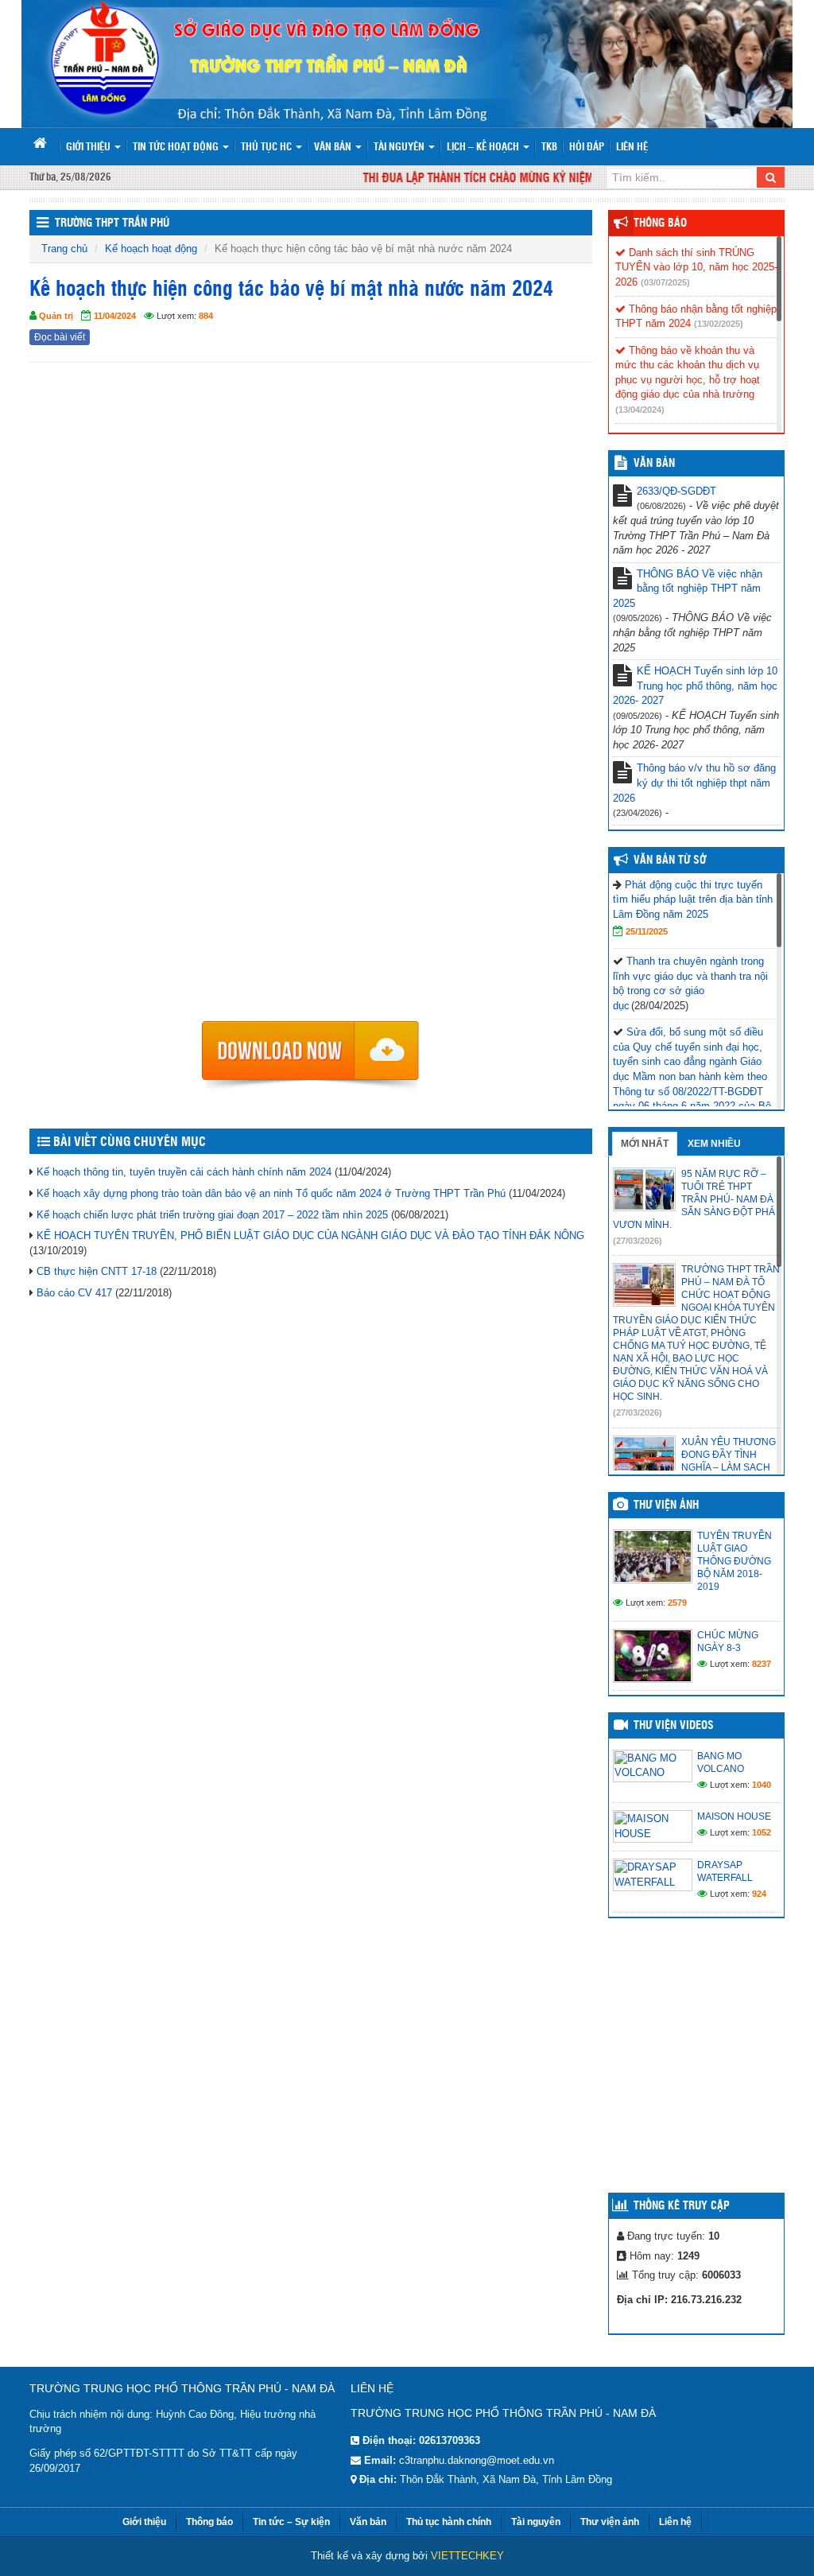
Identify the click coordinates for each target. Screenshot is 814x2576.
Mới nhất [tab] (645, 1144)
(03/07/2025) (665, 282)
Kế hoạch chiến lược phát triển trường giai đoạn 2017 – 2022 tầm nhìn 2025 (212, 1215)
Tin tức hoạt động (177, 148)
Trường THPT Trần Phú (112, 223)
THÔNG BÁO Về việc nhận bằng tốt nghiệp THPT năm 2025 (688, 589)
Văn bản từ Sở (670, 861)
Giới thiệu (89, 148)
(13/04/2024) (640, 410)
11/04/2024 (115, 316)
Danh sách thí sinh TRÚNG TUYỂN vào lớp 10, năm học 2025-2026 (696, 267)
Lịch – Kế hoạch (484, 148)
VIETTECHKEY (467, 2556)
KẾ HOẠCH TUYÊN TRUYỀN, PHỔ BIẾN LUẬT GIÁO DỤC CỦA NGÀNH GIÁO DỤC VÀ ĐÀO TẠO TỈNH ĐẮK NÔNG (310, 1236)
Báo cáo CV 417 (74, 1293)
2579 (677, 1603)
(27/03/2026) (638, 1241)
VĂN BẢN (654, 464)
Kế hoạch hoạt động (151, 249)
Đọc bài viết (60, 337)
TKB (549, 148)
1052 (762, 1832)
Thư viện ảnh (666, 1506)
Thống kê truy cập (682, 2206)
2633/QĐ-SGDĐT (676, 491)
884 (206, 316)
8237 (762, 1664)
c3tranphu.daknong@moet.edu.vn (477, 2460)
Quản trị (56, 316)
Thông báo (660, 223)
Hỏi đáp (587, 148)
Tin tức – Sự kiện (291, 2522)
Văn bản (334, 148)
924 (759, 1894)
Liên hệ (632, 148)
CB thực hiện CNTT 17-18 (97, 1271)
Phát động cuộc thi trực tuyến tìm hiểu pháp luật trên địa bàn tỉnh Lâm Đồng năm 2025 (693, 899)
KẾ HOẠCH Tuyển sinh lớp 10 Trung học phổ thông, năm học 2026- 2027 (695, 686)
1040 (762, 1785)
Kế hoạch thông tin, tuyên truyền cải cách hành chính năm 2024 (184, 1172)
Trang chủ (64, 249)
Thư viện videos (674, 1726)
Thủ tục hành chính (449, 2522)
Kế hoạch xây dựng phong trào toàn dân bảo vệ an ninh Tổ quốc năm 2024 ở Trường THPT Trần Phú (271, 1193)
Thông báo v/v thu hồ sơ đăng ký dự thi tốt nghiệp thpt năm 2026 (694, 783)
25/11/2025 (647, 931)
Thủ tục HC (267, 148)
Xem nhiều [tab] (714, 1144)
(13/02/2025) (719, 324)
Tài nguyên (400, 148)
